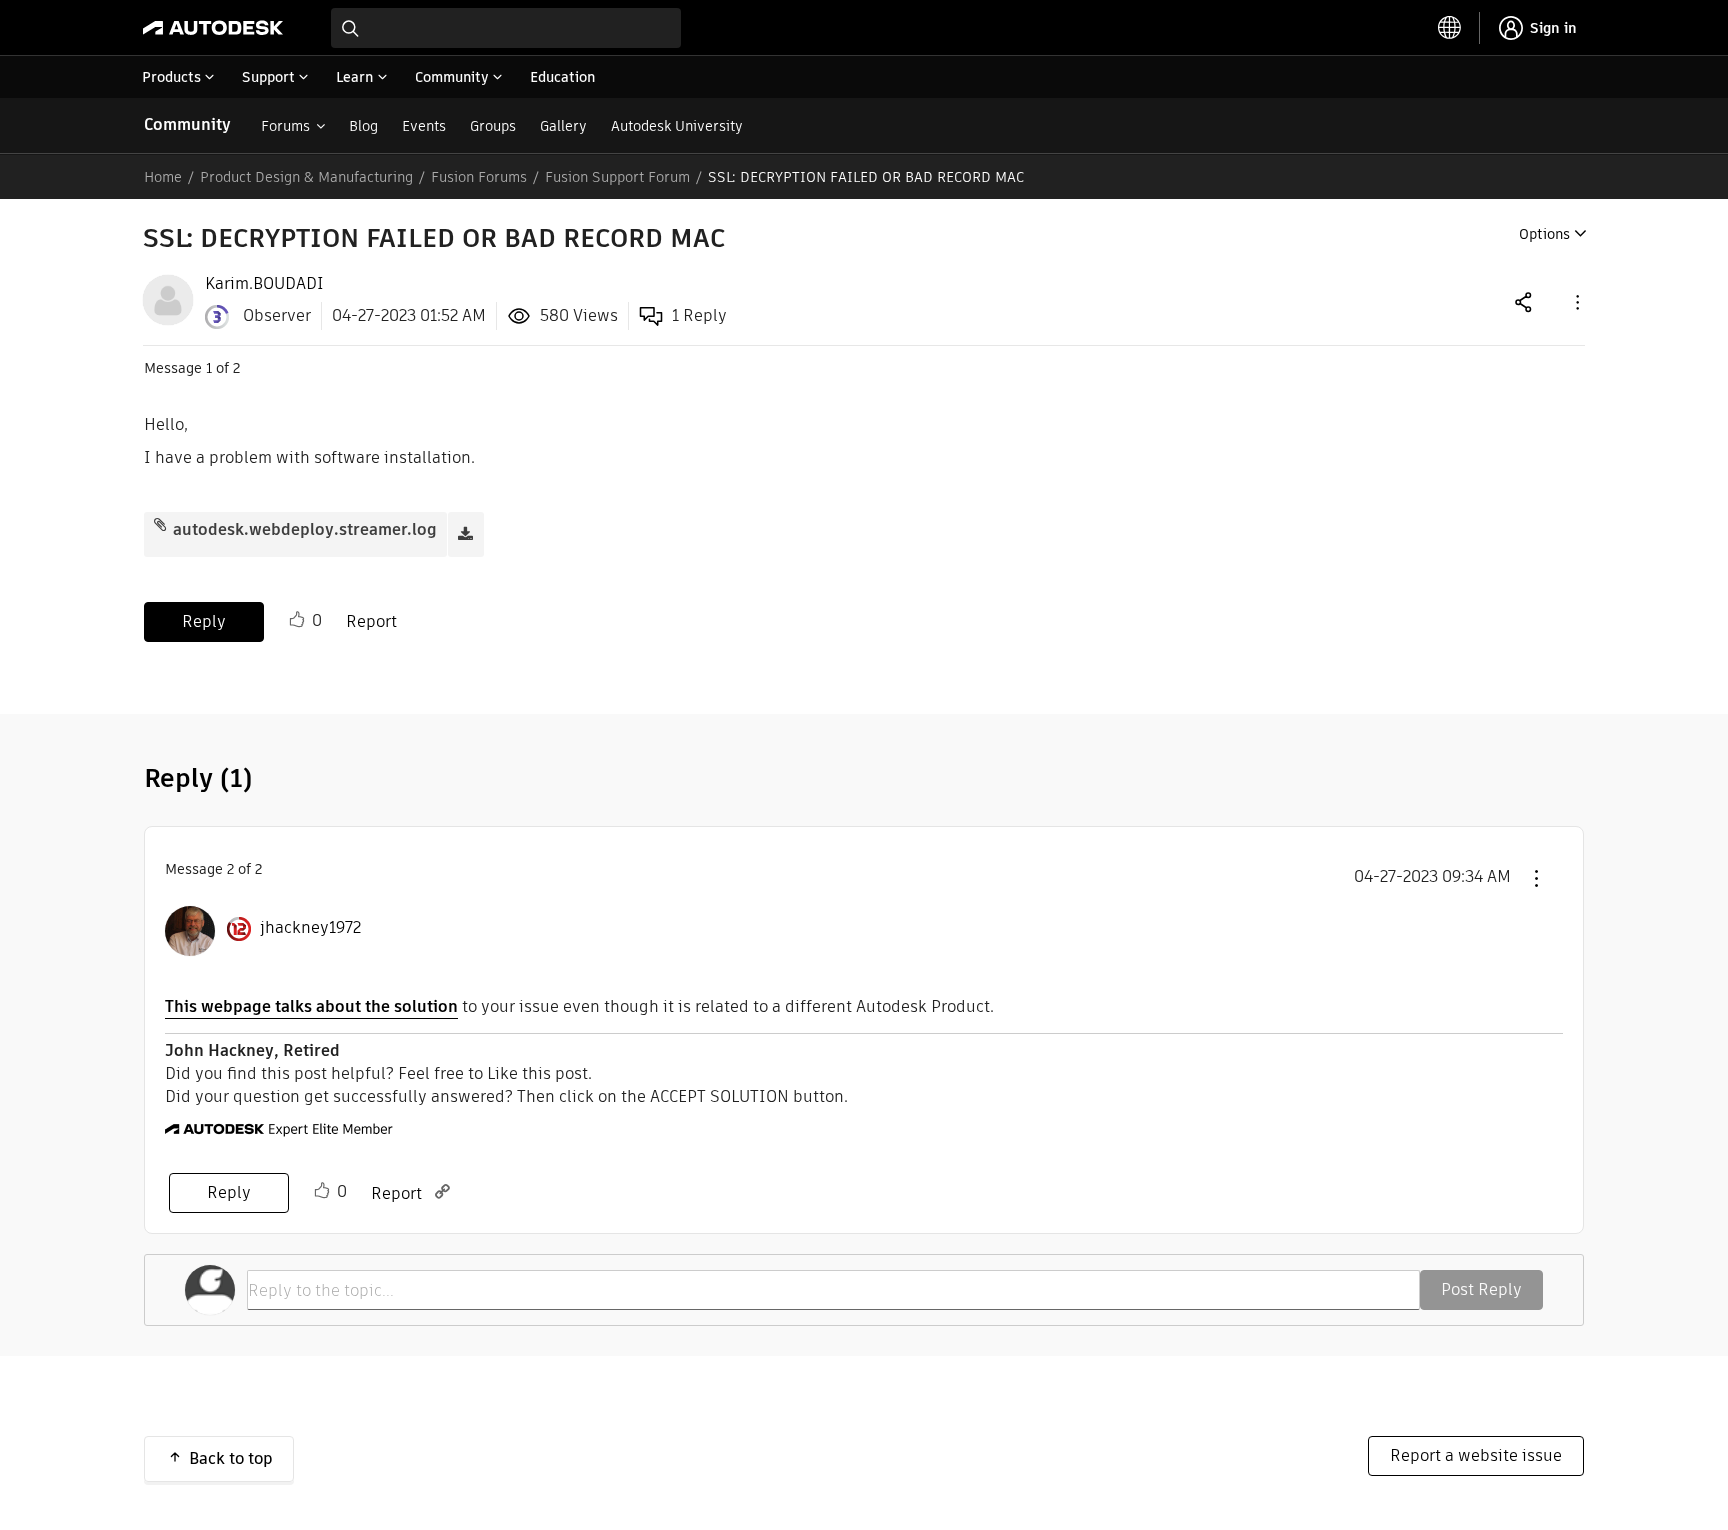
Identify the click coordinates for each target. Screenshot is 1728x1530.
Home (163, 177)
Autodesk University (677, 126)
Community (187, 124)
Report (371, 621)
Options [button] (1544, 234)
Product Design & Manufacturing (306, 177)
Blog (363, 126)
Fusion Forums (479, 177)
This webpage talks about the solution (311, 1006)
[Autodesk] (213, 28)
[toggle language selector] (1450, 28)
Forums (285, 126)
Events (424, 126)
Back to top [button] (231, 1458)
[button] (1576, 301)
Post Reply (1481, 1289)
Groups (493, 126)
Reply (204, 621)
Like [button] (297, 620)
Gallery (563, 126)
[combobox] (506, 28)
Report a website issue (1476, 1455)
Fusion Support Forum (617, 177)
